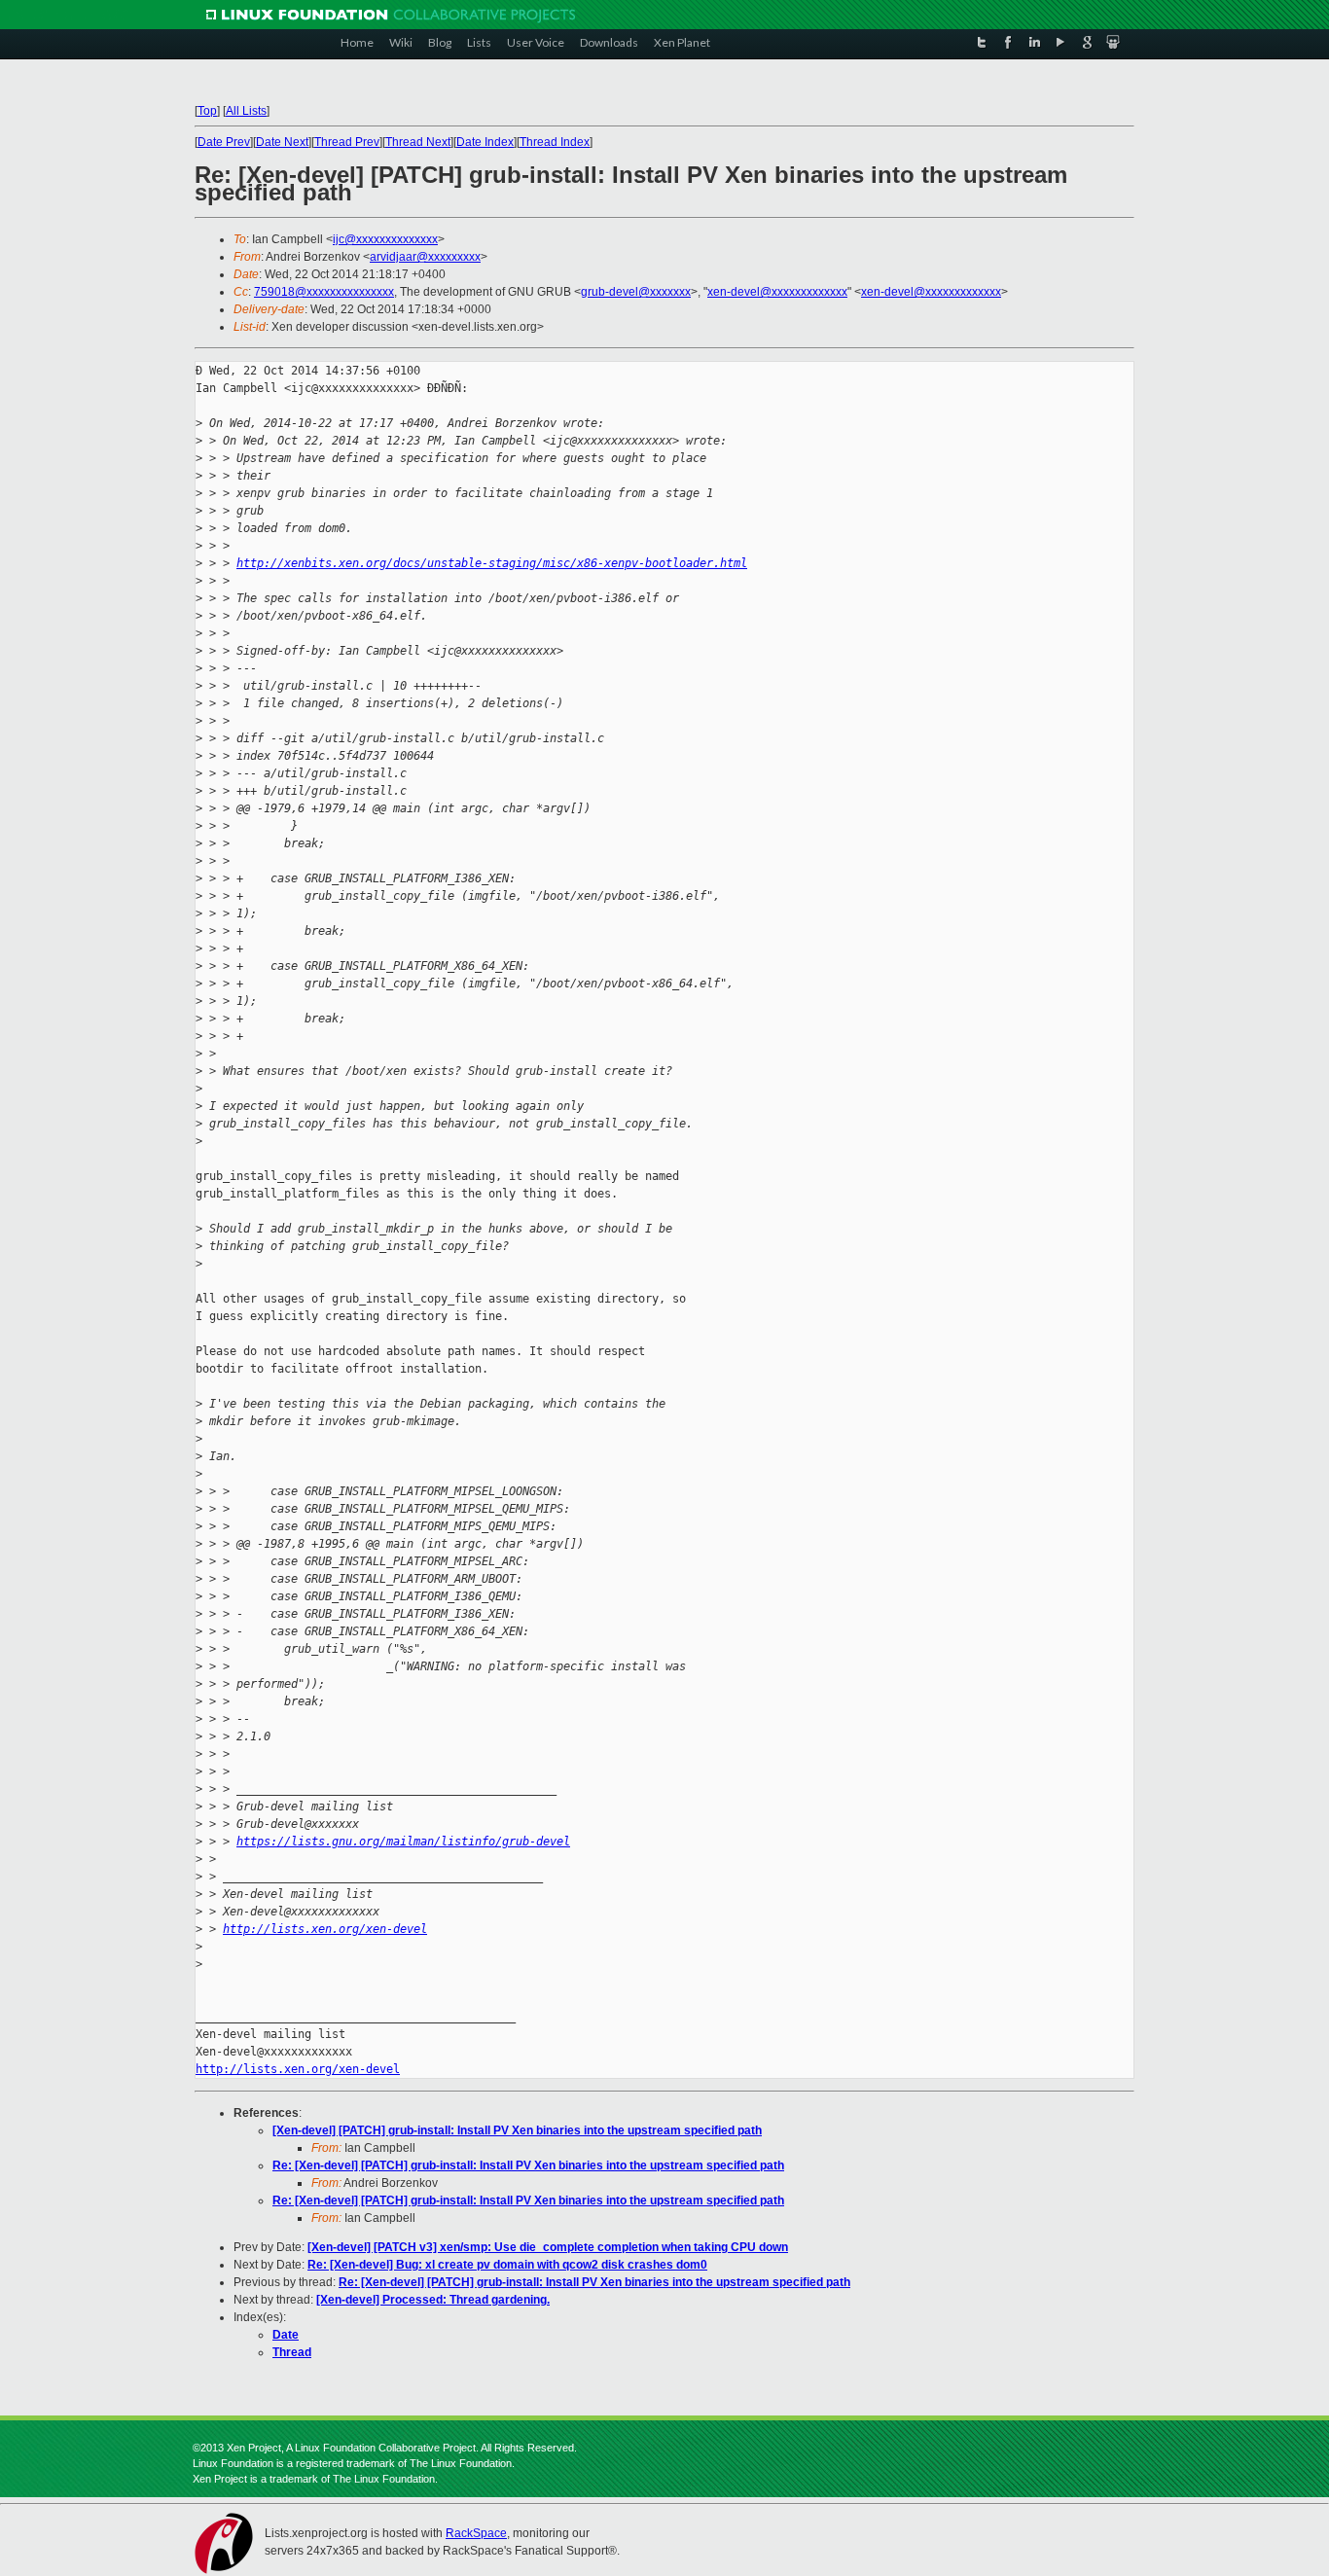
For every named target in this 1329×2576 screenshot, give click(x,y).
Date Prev (224, 142)
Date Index (485, 142)
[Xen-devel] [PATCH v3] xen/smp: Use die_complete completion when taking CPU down (548, 2247)
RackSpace (476, 2533)
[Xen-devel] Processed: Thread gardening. (433, 2300)
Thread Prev (347, 142)
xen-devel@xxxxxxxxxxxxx (777, 292)
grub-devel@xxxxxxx (636, 292)
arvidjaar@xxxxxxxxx (425, 257)
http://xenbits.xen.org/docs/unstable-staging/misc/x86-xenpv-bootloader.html (492, 563)
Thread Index (555, 142)
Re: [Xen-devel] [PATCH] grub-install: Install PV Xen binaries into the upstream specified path (528, 2165)
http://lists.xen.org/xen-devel (325, 1929)
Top (207, 111)
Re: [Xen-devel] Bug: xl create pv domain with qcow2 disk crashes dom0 (507, 2265)
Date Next (282, 142)
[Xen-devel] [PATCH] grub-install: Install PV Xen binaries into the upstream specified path (517, 2130)
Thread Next (418, 142)
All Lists (246, 111)
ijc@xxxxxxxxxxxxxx (385, 239)
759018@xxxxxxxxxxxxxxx (324, 292)
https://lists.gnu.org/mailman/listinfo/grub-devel (403, 1842)
